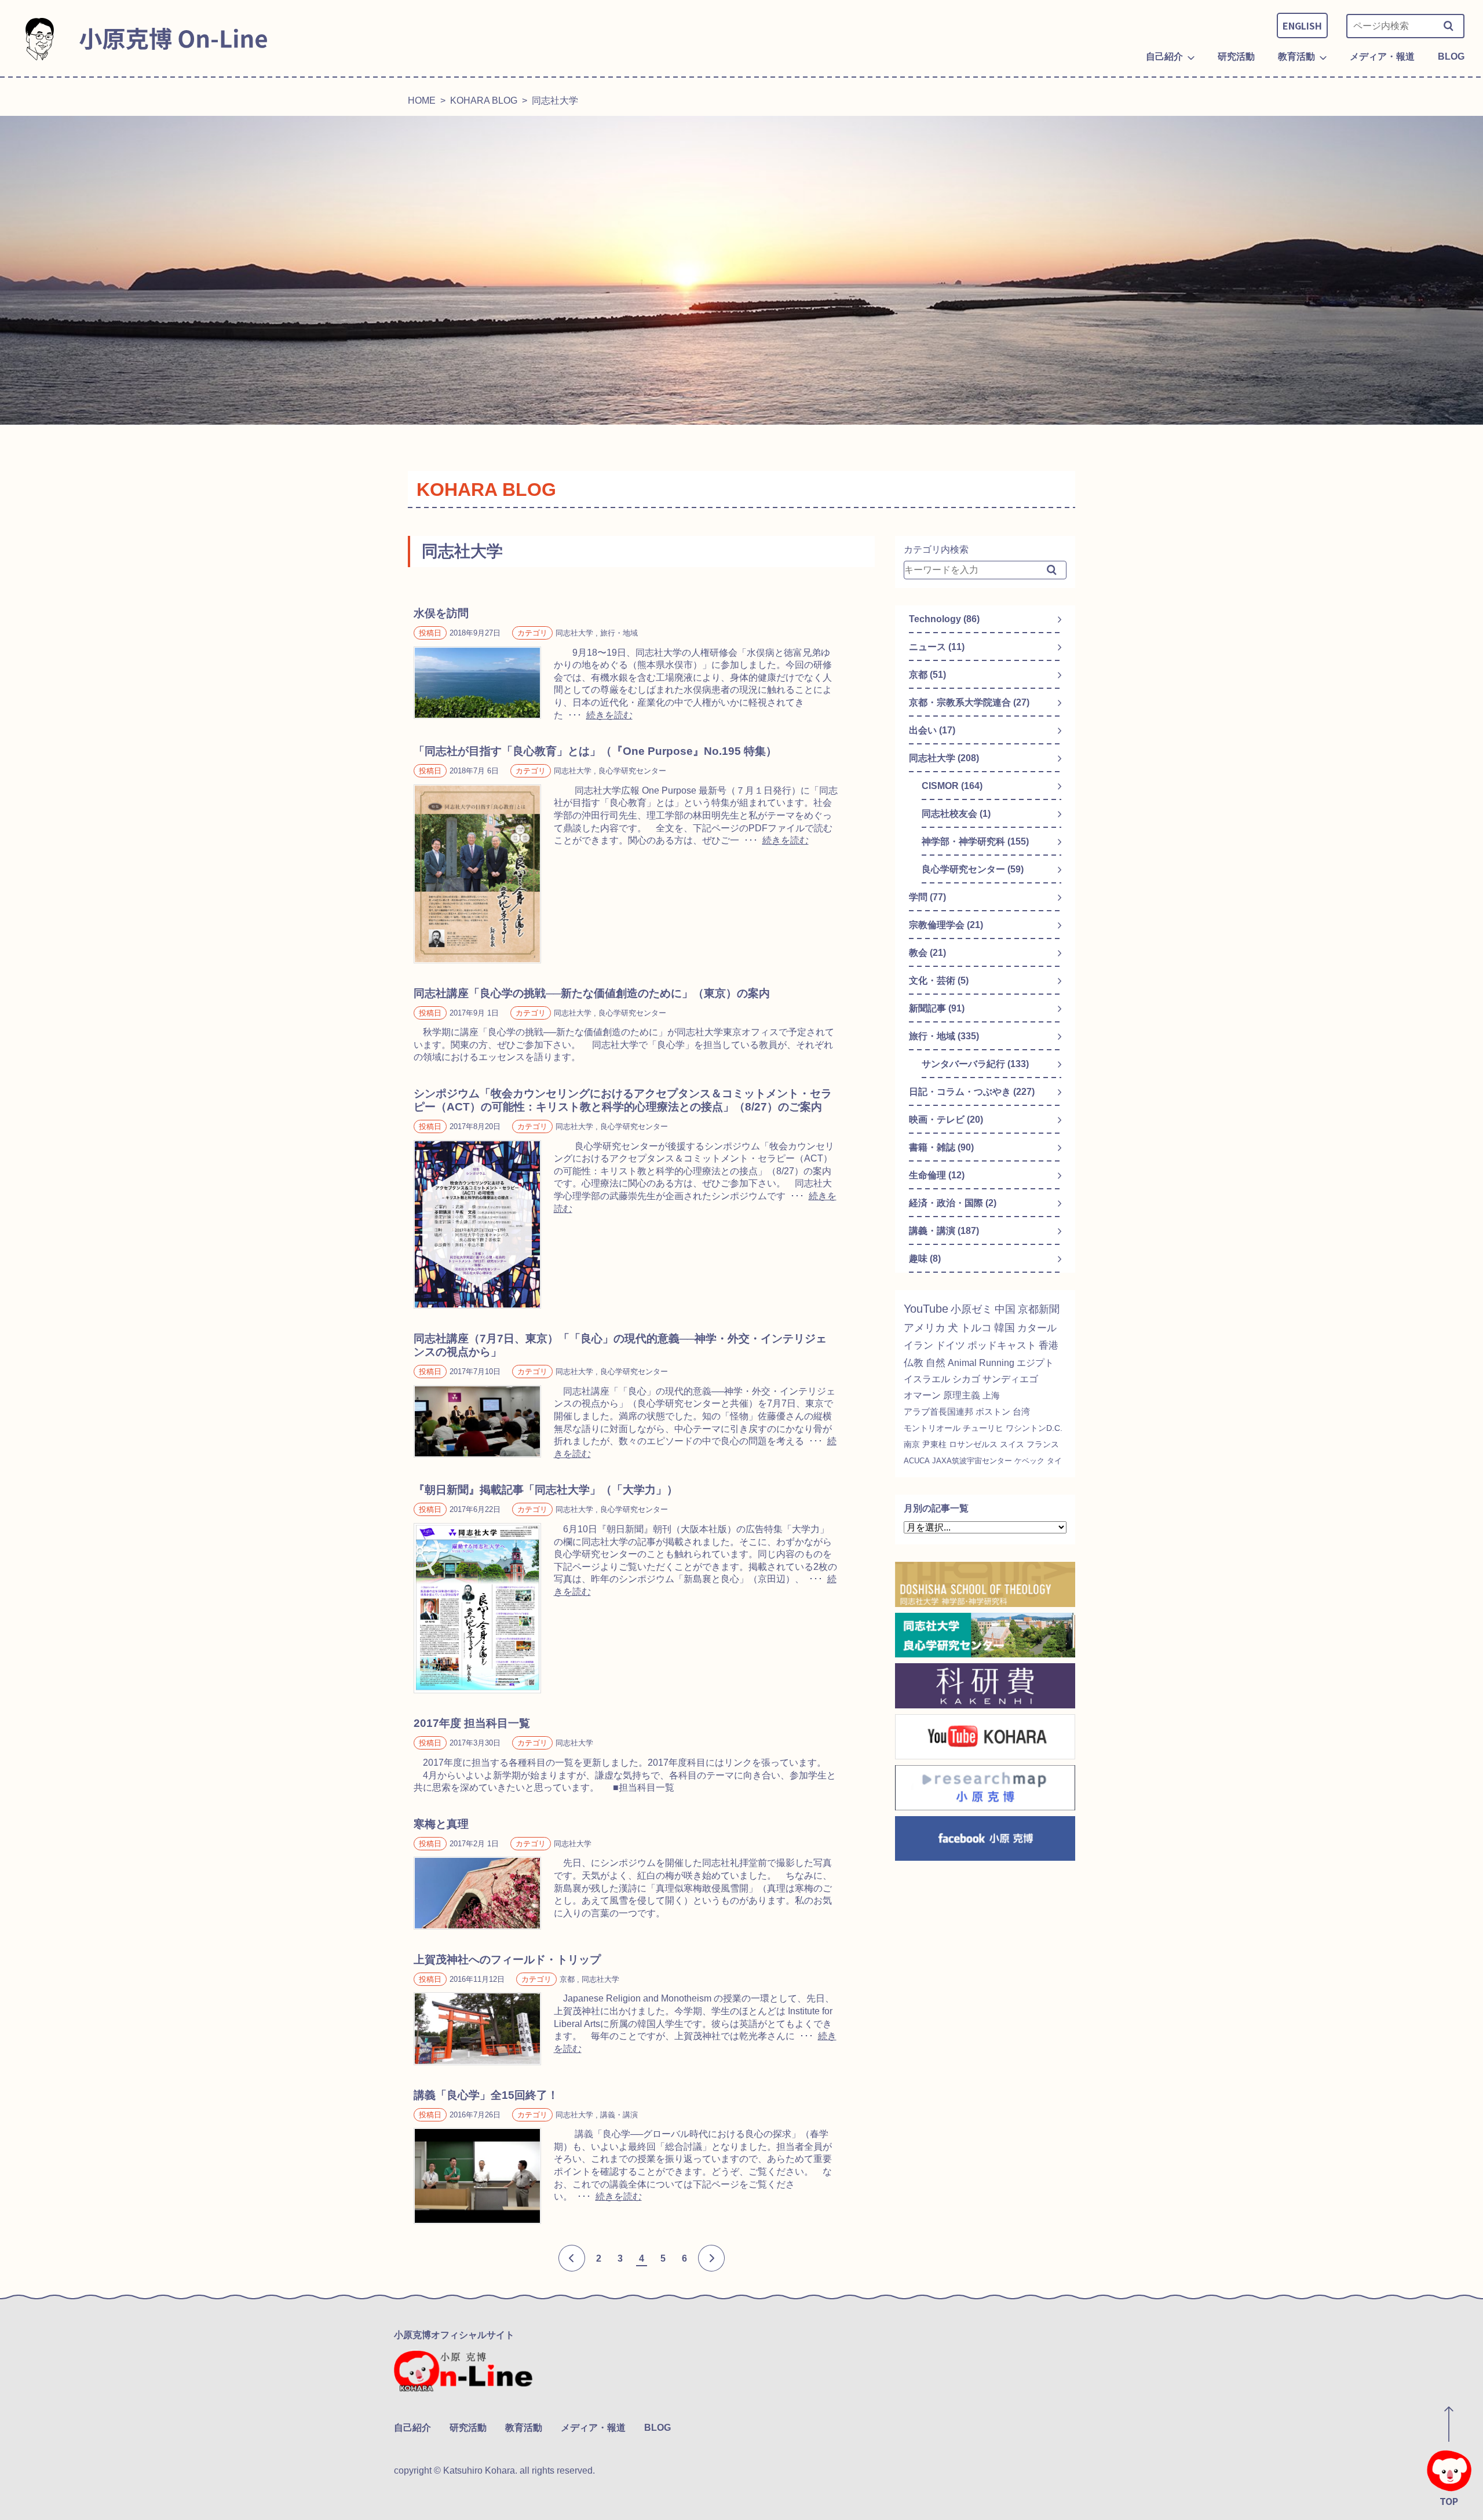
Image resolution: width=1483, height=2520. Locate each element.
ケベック (1029, 1461)
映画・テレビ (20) (946, 1120)
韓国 (1005, 1328)
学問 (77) (927, 897)
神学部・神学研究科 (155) (975, 841)
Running (997, 1363)
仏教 (914, 1363)
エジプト (1035, 1363)
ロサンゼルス (973, 1444)
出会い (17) (932, 730)
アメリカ (925, 1328)
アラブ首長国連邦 (938, 1411)
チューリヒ (983, 1428)
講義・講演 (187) (944, 1231)
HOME (422, 101)
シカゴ (966, 1379)
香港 (1049, 1345)
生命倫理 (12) (937, 1175)
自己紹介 (412, 2428)
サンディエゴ (1010, 1379)
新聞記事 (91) (937, 1008)
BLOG (658, 2428)
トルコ (976, 1328)
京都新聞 (1039, 1309)
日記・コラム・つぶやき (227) (972, 1092)
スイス (1012, 1445)
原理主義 (962, 1395)
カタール (1037, 1328)
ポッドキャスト (1002, 1345)
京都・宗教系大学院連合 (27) (969, 702)
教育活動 (524, 2428)
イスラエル (927, 1379)
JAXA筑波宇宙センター (972, 1461)
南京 (912, 1444)
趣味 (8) (925, 1259)
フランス (1043, 1445)
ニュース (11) (937, 647)
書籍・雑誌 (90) (941, 1147)
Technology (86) (944, 619)
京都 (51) (927, 675)
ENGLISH (1302, 25)
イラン (918, 1345)
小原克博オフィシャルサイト (454, 2335)
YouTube (926, 1309)
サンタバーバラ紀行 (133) (975, 1064)
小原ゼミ (971, 1309)
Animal (962, 1363)
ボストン (993, 1411)
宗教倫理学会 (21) (946, 925)
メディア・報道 (593, 2428)
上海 (991, 1395)
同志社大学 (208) (944, 758)
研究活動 (468, 2428)
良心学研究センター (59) (973, 869)
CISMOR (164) (952, 786)
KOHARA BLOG (484, 101)
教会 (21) (927, 953)
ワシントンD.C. (1034, 1428)
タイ (1054, 1461)
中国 (1005, 1309)
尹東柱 (934, 1444)
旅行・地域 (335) (944, 1036)
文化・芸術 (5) (939, 980)
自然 (936, 1363)
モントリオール (932, 1428)
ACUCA (917, 1461)
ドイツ (950, 1345)
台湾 (1021, 1411)
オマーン (922, 1395)
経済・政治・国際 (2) (953, 1203)
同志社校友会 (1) (956, 814)
